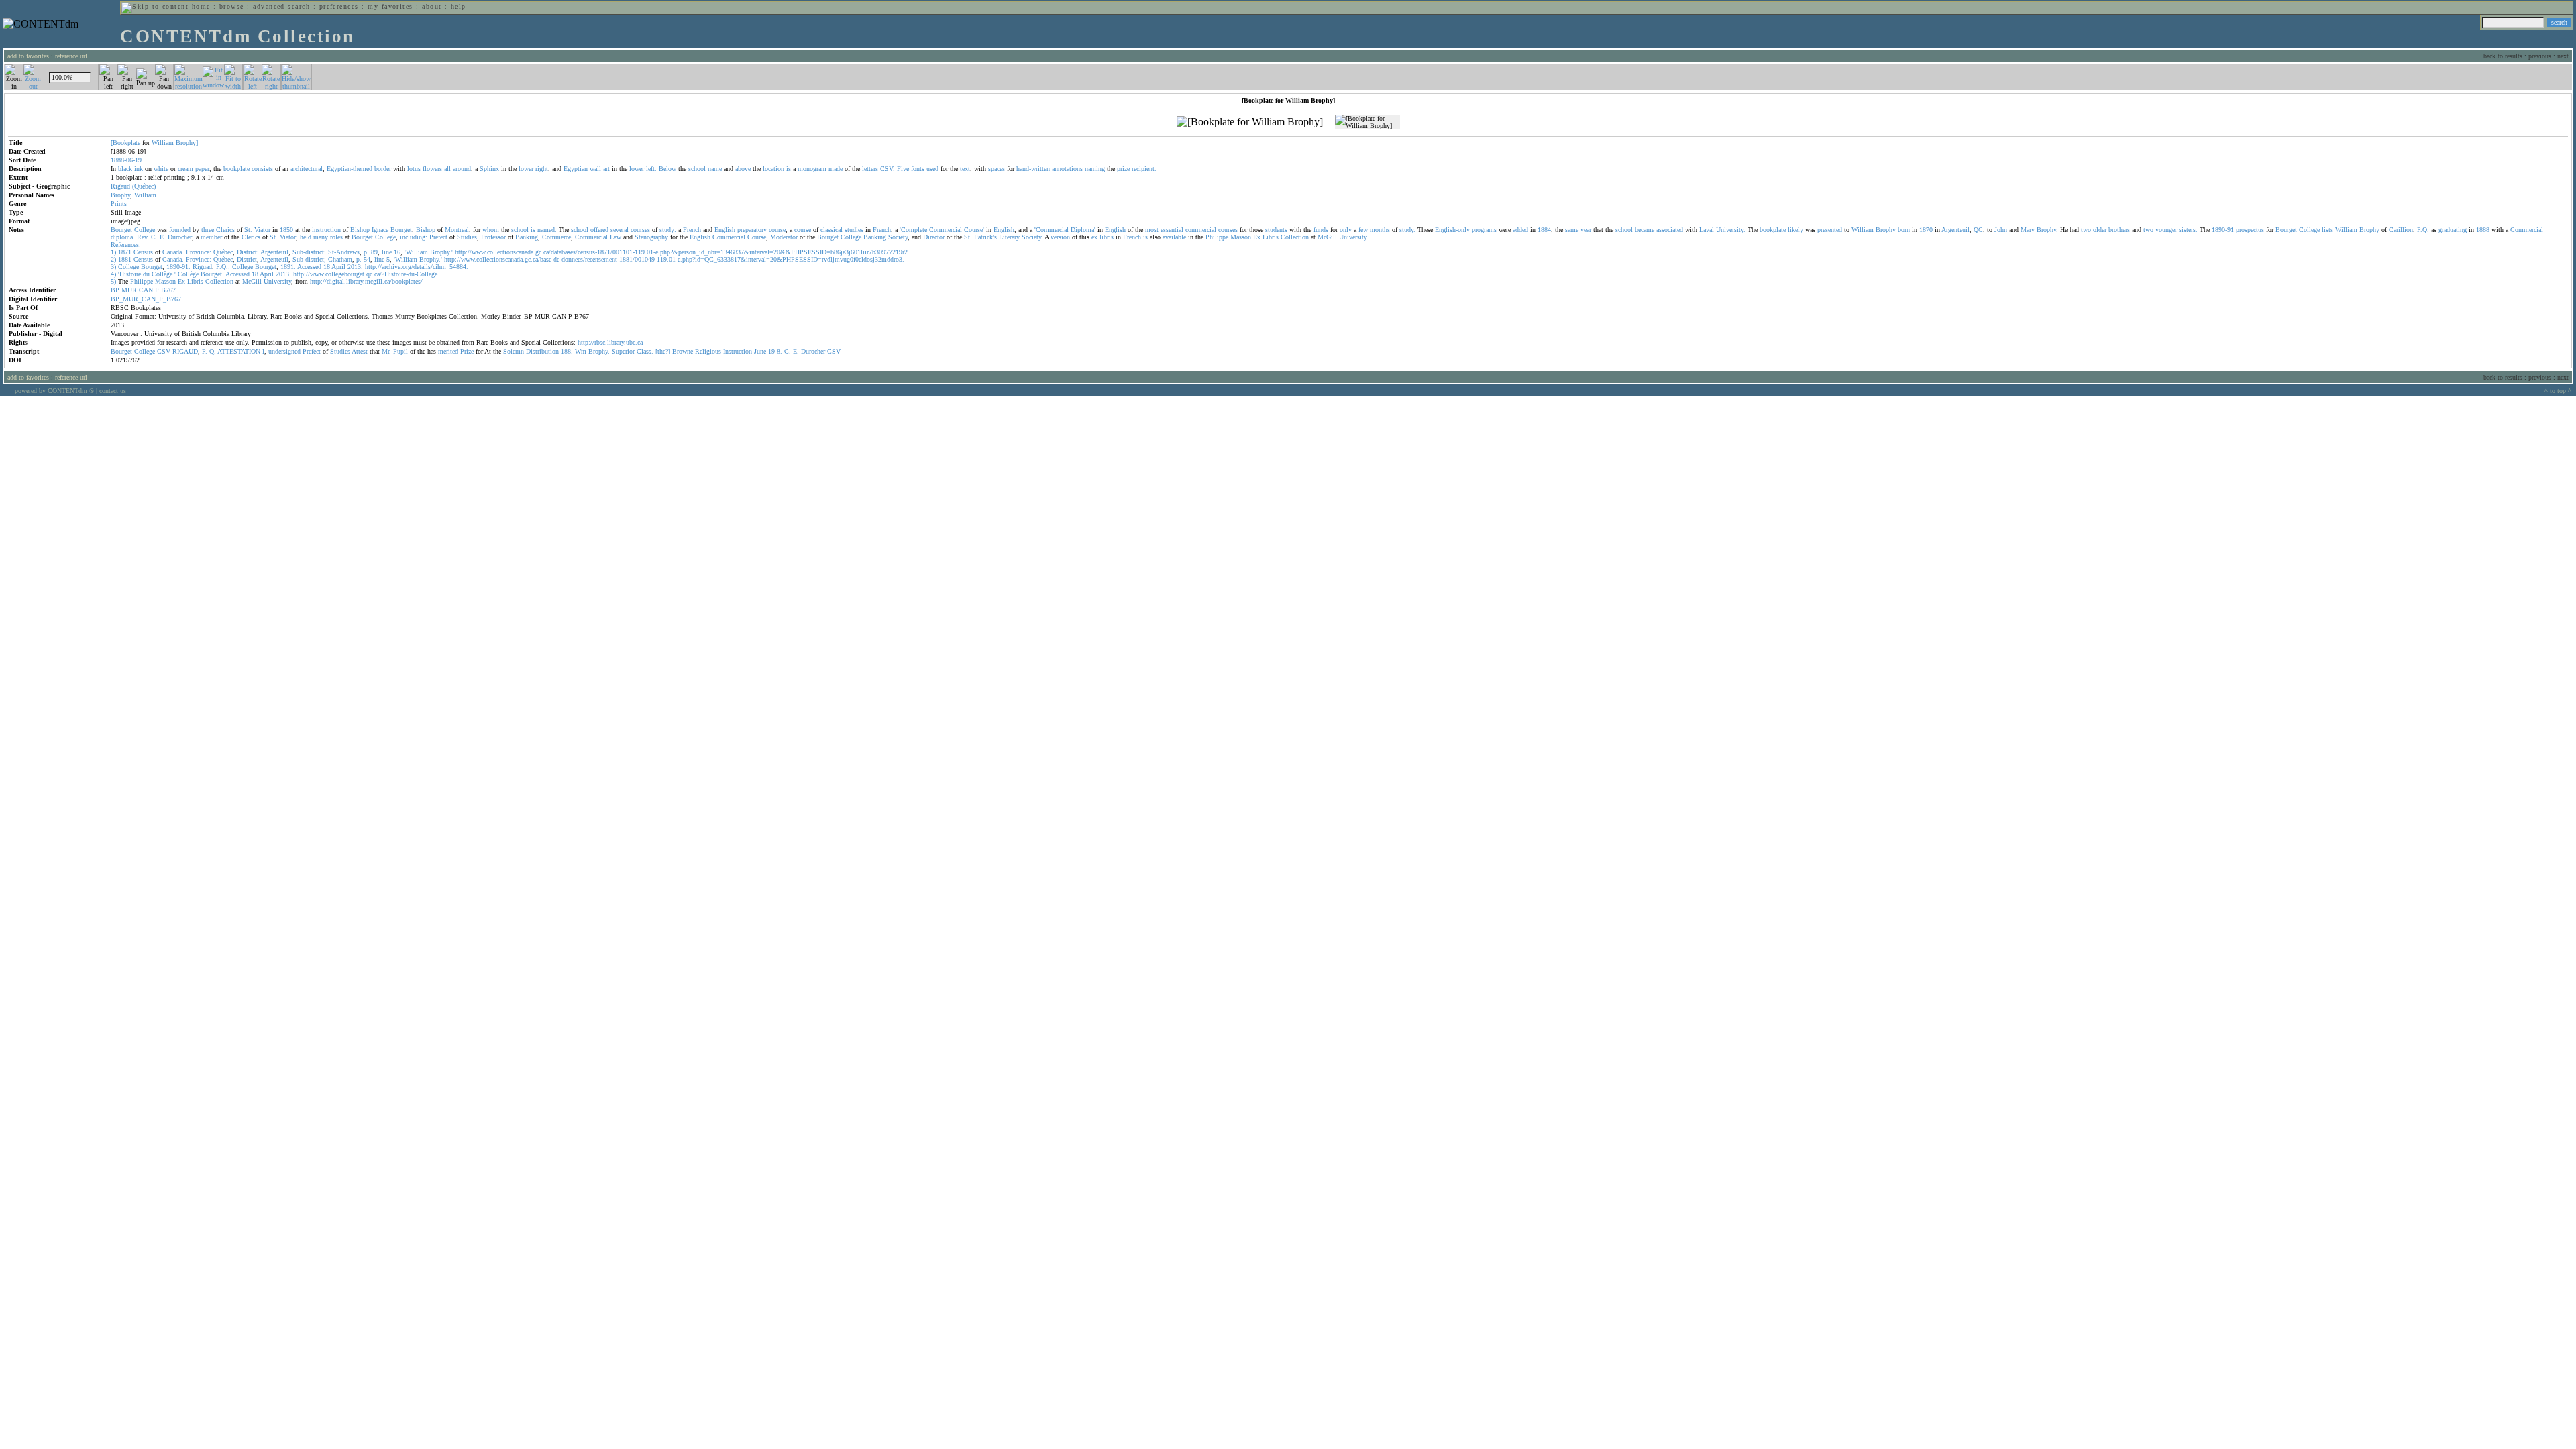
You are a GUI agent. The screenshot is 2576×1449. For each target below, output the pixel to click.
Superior (623, 351)
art (606, 169)
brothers (2119, 230)
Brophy (120, 195)
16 (397, 252)
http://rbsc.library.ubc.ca (610, 342)
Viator (262, 230)
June (760, 351)
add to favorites (28, 56)
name (715, 169)
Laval (1707, 230)
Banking (527, 237)
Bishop (360, 230)
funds (1321, 230)
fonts (918, 169)
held (306, 237)
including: (414, 237)
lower (526, 169)
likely (1795, 230)
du (146, 274)
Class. (645, 351)
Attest (360, 351)
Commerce (556, 237)
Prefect (438, 237)
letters (870, 169)
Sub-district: (309, 252)
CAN (146, 290)
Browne (683, 351)
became (1645, 230)
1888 (2483, 230)
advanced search (281, 6)
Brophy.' (441, 252)
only (1346, 230)
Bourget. (212, 274)
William (163, 143)
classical (831, 230)
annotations (1067, 169)
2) (113, 259)
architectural (307, 169)
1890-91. (178, 267)
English (725, 230)
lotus (414, 169)
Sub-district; (309, 259)
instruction (326, 230)
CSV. (888, 169)
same (1572, 230)
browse (232, 6)
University (277, 281)
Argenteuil (1955, 230)
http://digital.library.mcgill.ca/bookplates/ (366, 281)
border (383, 169)
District (247, 259)
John (2001, 230)
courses (640, 230)
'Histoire (129, 274)
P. (205, 351)
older (2100, 230)
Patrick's (985, 237)
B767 (168, 290)
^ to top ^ (2558, 391)
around (462, 169)
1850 (286, 230)
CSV (164, 351)
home (201, 6)
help (459, 6)
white (161, 169)
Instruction (738, 351)
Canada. (173, 252)
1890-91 (2223, 230)
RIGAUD (185, 351)
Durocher (180, 237)
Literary (1009, 237)
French (692, 230)
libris (1107, 237)
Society (898, 237)
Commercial (946, 230)
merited (448, 351)
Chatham (340, 259)
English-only (1452, 230)
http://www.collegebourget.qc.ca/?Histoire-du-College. (366, 274)
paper (202, 169)
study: (668, 230)
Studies (467, 237)
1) (113, 252)
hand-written (1033, 169)
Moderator (784, 237)
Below (667, 169)
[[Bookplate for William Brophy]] (1250, 122)
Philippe (1217, 237)
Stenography (651, 237)
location (773, 169)
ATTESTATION (239, 351)
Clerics (225, 230)
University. (1731, 230)
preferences (339, 6)
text (965, 169)
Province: (199, 252)
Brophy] (187, 143)
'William (416, 252)
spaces (997, 169)
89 (374, 252)
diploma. (123, 237)
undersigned (284, 351)
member (211, 237)
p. (366, 252)
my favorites (390, 6)
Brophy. (2047, 230)
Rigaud (120, 186)
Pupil (400, 351)
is (789, 169)
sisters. (2188, 230)
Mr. (386, 351)
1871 (125, 252)
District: (248, 252)
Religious (708, 351)
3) (113, 267)
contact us (113, 391)
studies (854, 230)
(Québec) (144, 186)
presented (1830, 230)
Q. (213, 351)
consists (262, 169)
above (743, 169)
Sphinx (489, 169)
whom (491, 230)
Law (615, 237)
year (1586, 230)
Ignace (380, 230)
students (1276, 230)
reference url (71, 56)
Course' (974, 230)
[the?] (663, 351)
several (620, 230)
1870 (1926, 230)
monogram (812, 169)
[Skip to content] (155, 6)
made (836, 169)
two (2086, 230)
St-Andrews (344, 252)
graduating (2453, 230)
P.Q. (2423, 230)
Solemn (514, 351)
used (932, 169)
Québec (223, 252)
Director (934, 237)
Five (903, 169)
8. (780, 351)
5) (113, 281)
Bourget (121, 230)
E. (163, 237)
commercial (1201, 230)
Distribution (542, 351)
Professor (493, 237)
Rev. (143, 237)
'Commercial (1052, 230)
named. (547, 230)
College (145, 230)
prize (1123, 169)
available (1174, 237)
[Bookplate (125, 143)
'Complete (913, 230)
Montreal (457, 230)
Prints (119, 204)
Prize (467, 351)
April (338, 267)
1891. (288, 267)
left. (651, 169)
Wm (581, 351)
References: (126, 245)
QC (1978, 230)
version (1060, 237)
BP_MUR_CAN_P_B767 (146, 299)
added (1520, 230)
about (432, 6)
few (1363, 230)
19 (771, 351)
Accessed (309, 267)
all (447, 169)
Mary (2028, 230)
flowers (432, 169)
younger (2166, 230)
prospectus (2250, 230)
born (1904, 230)
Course (757, 237)
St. (248, 230)
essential (1172, 230)
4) (113, 274)
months (1380, 230)
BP (115, 290)
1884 (1544, 230)
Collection (1295, 237)
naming (1095, 169)
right (542, 169)
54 (367, 259)
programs (1484, 230)
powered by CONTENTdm (54, 391)
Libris (1271, 237)
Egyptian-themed (350, 169)
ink (139, 169)
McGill (1327, 237)
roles (336, 237)
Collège (188, 274)
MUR (129, 290)
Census (143, 252)
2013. (355, 267)
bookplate (236, 169)
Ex (1257, 237)
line (387, 252)
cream (185, 169)
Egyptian (576, 169)
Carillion (2401, 230)
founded (180, 230)
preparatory (752, 230)
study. (1407, 230)
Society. (1032, 237)
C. (154, 237)
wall (595, 169)
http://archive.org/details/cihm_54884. (417, 267)
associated (1670, 230)
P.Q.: (223, 267)
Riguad (202, 267)
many (321, 237)
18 (327, 267)
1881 (125, 259)
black (125, 169)
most (1152, 230)
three (208, 230)
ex (1094, 237)
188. (567, 351)
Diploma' (1083, 230)
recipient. (1144, 169)
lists (2327, 230)
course (777, 230)
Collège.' (164, 274)
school (697, 169)
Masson (1241, 237)
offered (599, 230)
